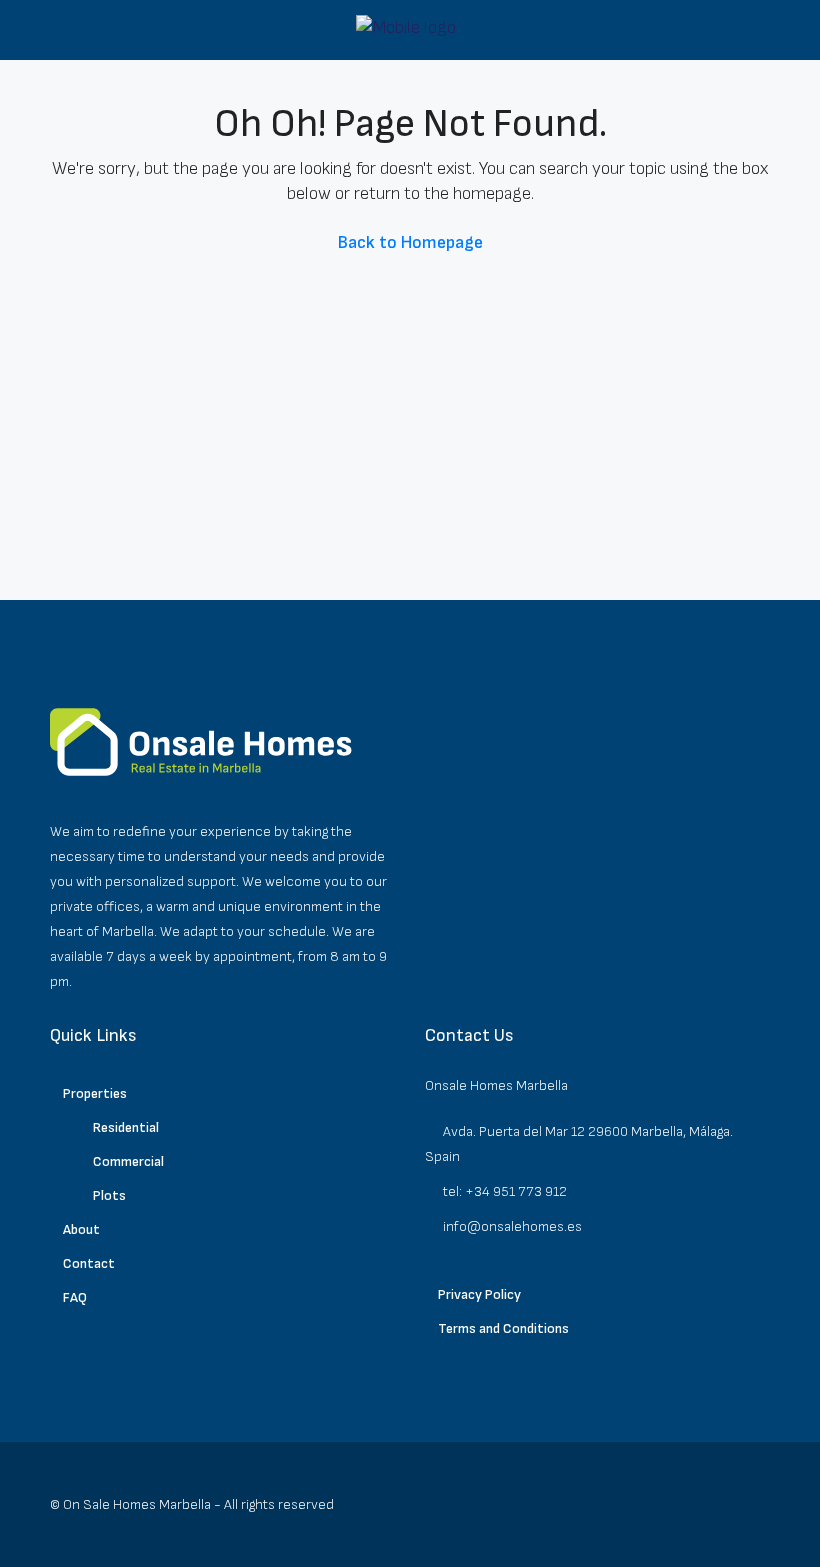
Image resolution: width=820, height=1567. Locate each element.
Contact (89, 1263)
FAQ (75, 1297)
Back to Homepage (410, 242)
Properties (95, 1093)
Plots (109, 1195)
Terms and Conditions (503, 1328)
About (81, 1229)
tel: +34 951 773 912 (505, 1191)
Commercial (128, 1161)
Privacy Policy (479, 1294)
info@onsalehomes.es (512, 1226)
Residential (126, 1127)
